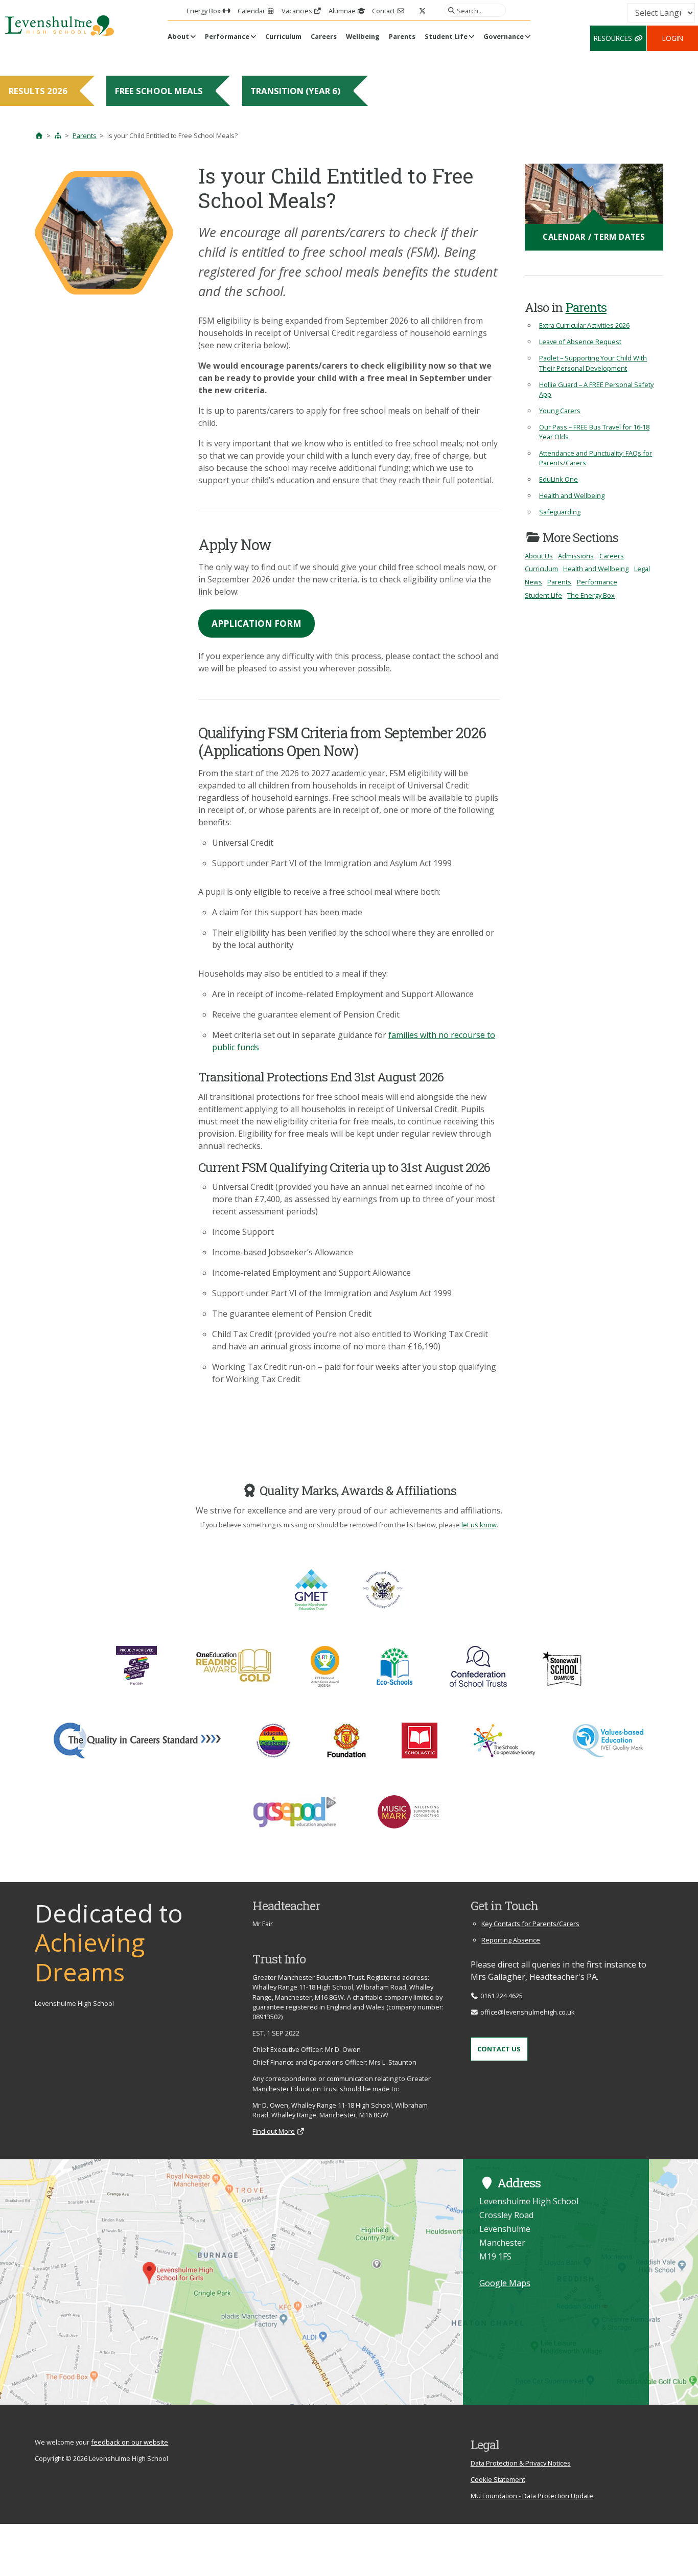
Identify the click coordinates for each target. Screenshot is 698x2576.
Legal (642, 569)
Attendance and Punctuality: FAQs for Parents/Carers (596, 458)
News (533, 582)
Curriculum (283, 36)
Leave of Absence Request (580, 342)
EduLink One (559, 479)
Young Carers (560, 411)
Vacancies (298, 11)
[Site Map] (58, 135)
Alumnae (343, 11)
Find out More (274, 2131)
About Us (539, 556)
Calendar (252, 11)
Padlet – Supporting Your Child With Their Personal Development (593, 363)
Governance (504, 36)
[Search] (450, 10)
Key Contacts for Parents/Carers (530, 1924)
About (178, 36)
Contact (384, 11)
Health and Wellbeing (572, 495)
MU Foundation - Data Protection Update (532, 2496)
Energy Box (204, 11)
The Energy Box (591, 595)
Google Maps (505, 2283)
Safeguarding (560, 512)
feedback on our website (130, 2442)
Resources (614, 38)
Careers (324, 36)
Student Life (446, 36)
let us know (479, 1525)
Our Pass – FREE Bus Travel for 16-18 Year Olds (594, 432)
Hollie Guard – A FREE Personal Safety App (596, 389)
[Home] (39, 135)
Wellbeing (363, 36)
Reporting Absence (511, 1940)
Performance (227, 36)
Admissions (576, 556)
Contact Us (499, 2049)
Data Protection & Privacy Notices (521, 2463)
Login (673, 38)
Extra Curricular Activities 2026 (584, 325)
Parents (402, 36)
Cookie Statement (498, 2479)
